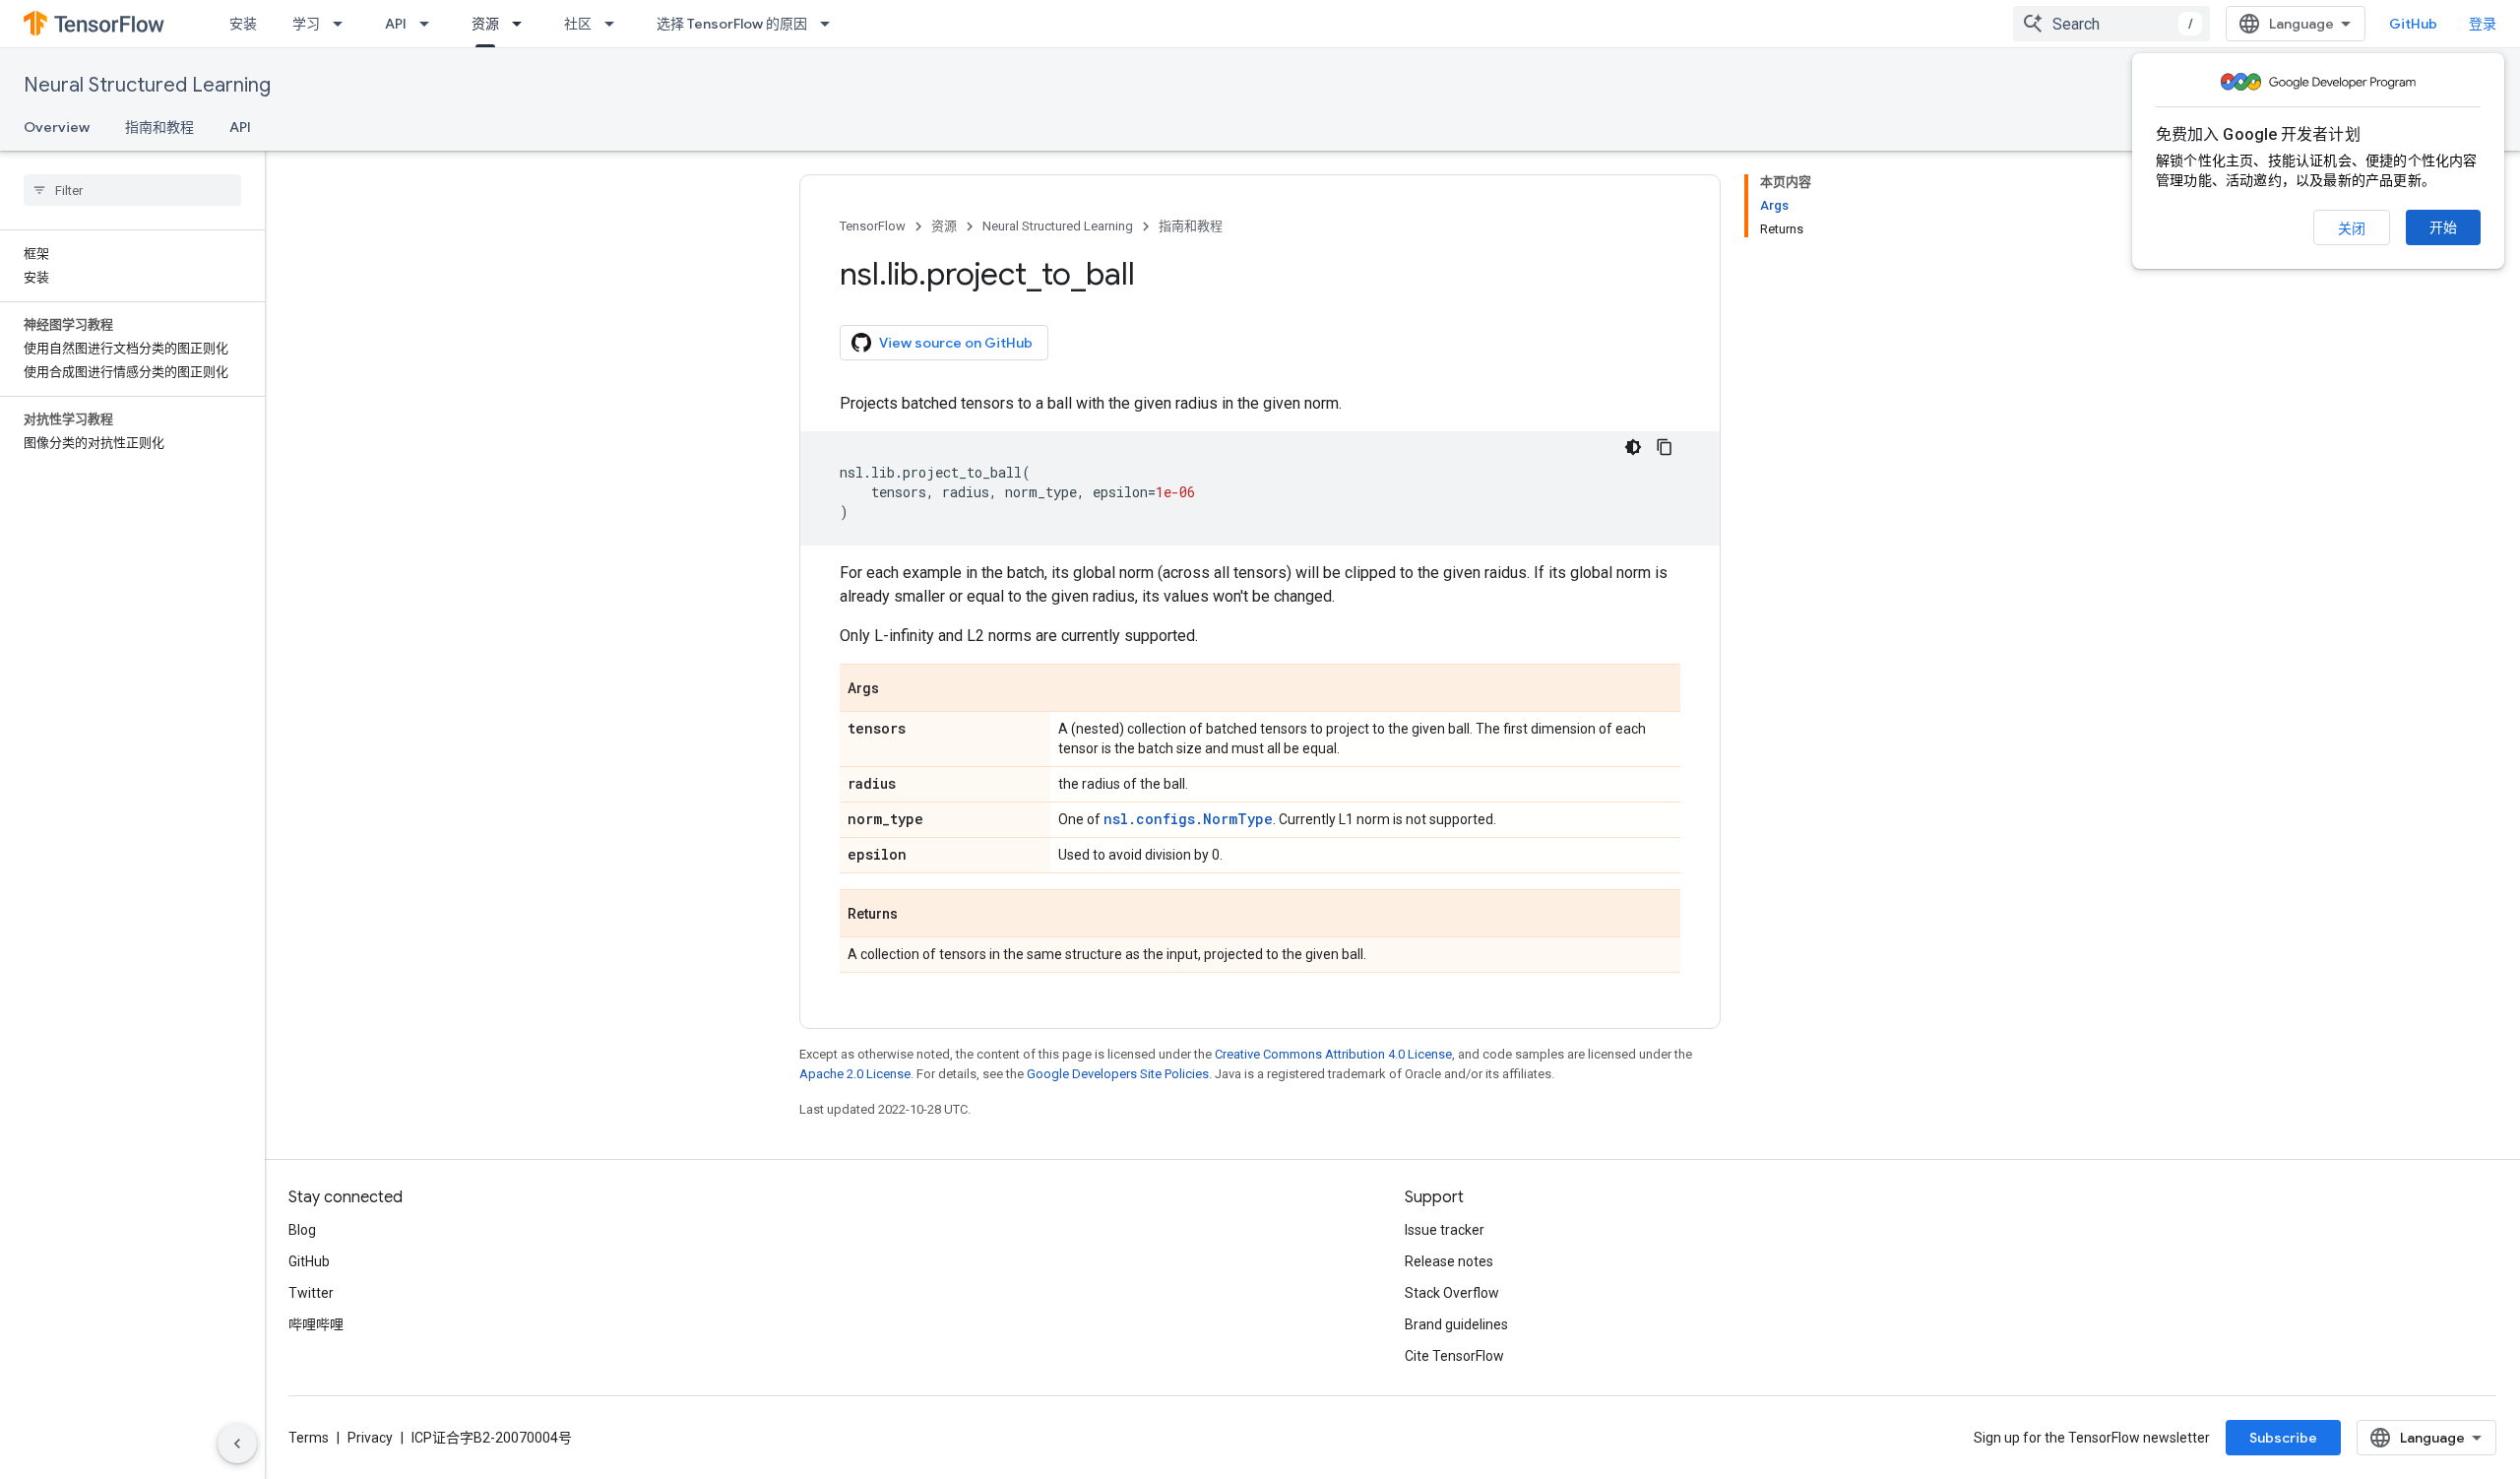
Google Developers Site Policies (1118, 1074)
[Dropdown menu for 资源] (523, 24)
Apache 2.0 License (855, 1074)
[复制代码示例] (1665, 447)
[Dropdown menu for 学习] (344, 24)
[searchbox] (132, 190)
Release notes (1449, 1261)
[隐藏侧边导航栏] (237, 1444)
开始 (2443, 227)
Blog (302, 1230)
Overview (57, 127)
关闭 (2352, 228)
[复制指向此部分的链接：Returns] (917, 915)
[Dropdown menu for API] (430, 24)
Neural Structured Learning (147, 85)
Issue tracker (1445, 1230)
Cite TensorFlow (1454, 1356)
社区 (578, 24)
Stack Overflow (1452, 1293)
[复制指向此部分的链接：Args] (899, 689)
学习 (306, 24)
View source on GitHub (956, 343)
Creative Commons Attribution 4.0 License (1333, 1054)
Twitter (311, 1293)
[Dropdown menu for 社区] (615, 24)
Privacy (370, 1438)
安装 (243, 24)
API (396, 24)
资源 (485, 24)
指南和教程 (159, 127)
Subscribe (2283, 1438)
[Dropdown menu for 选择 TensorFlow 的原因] (831, 24)
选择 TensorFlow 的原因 (732, 24)
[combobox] (2111, 24)
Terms (309, 1438)
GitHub (2413, 24)
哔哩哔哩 (316, 1324)
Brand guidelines (1456, 1324)
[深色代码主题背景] (1633, 447)
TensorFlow (873, 226)
